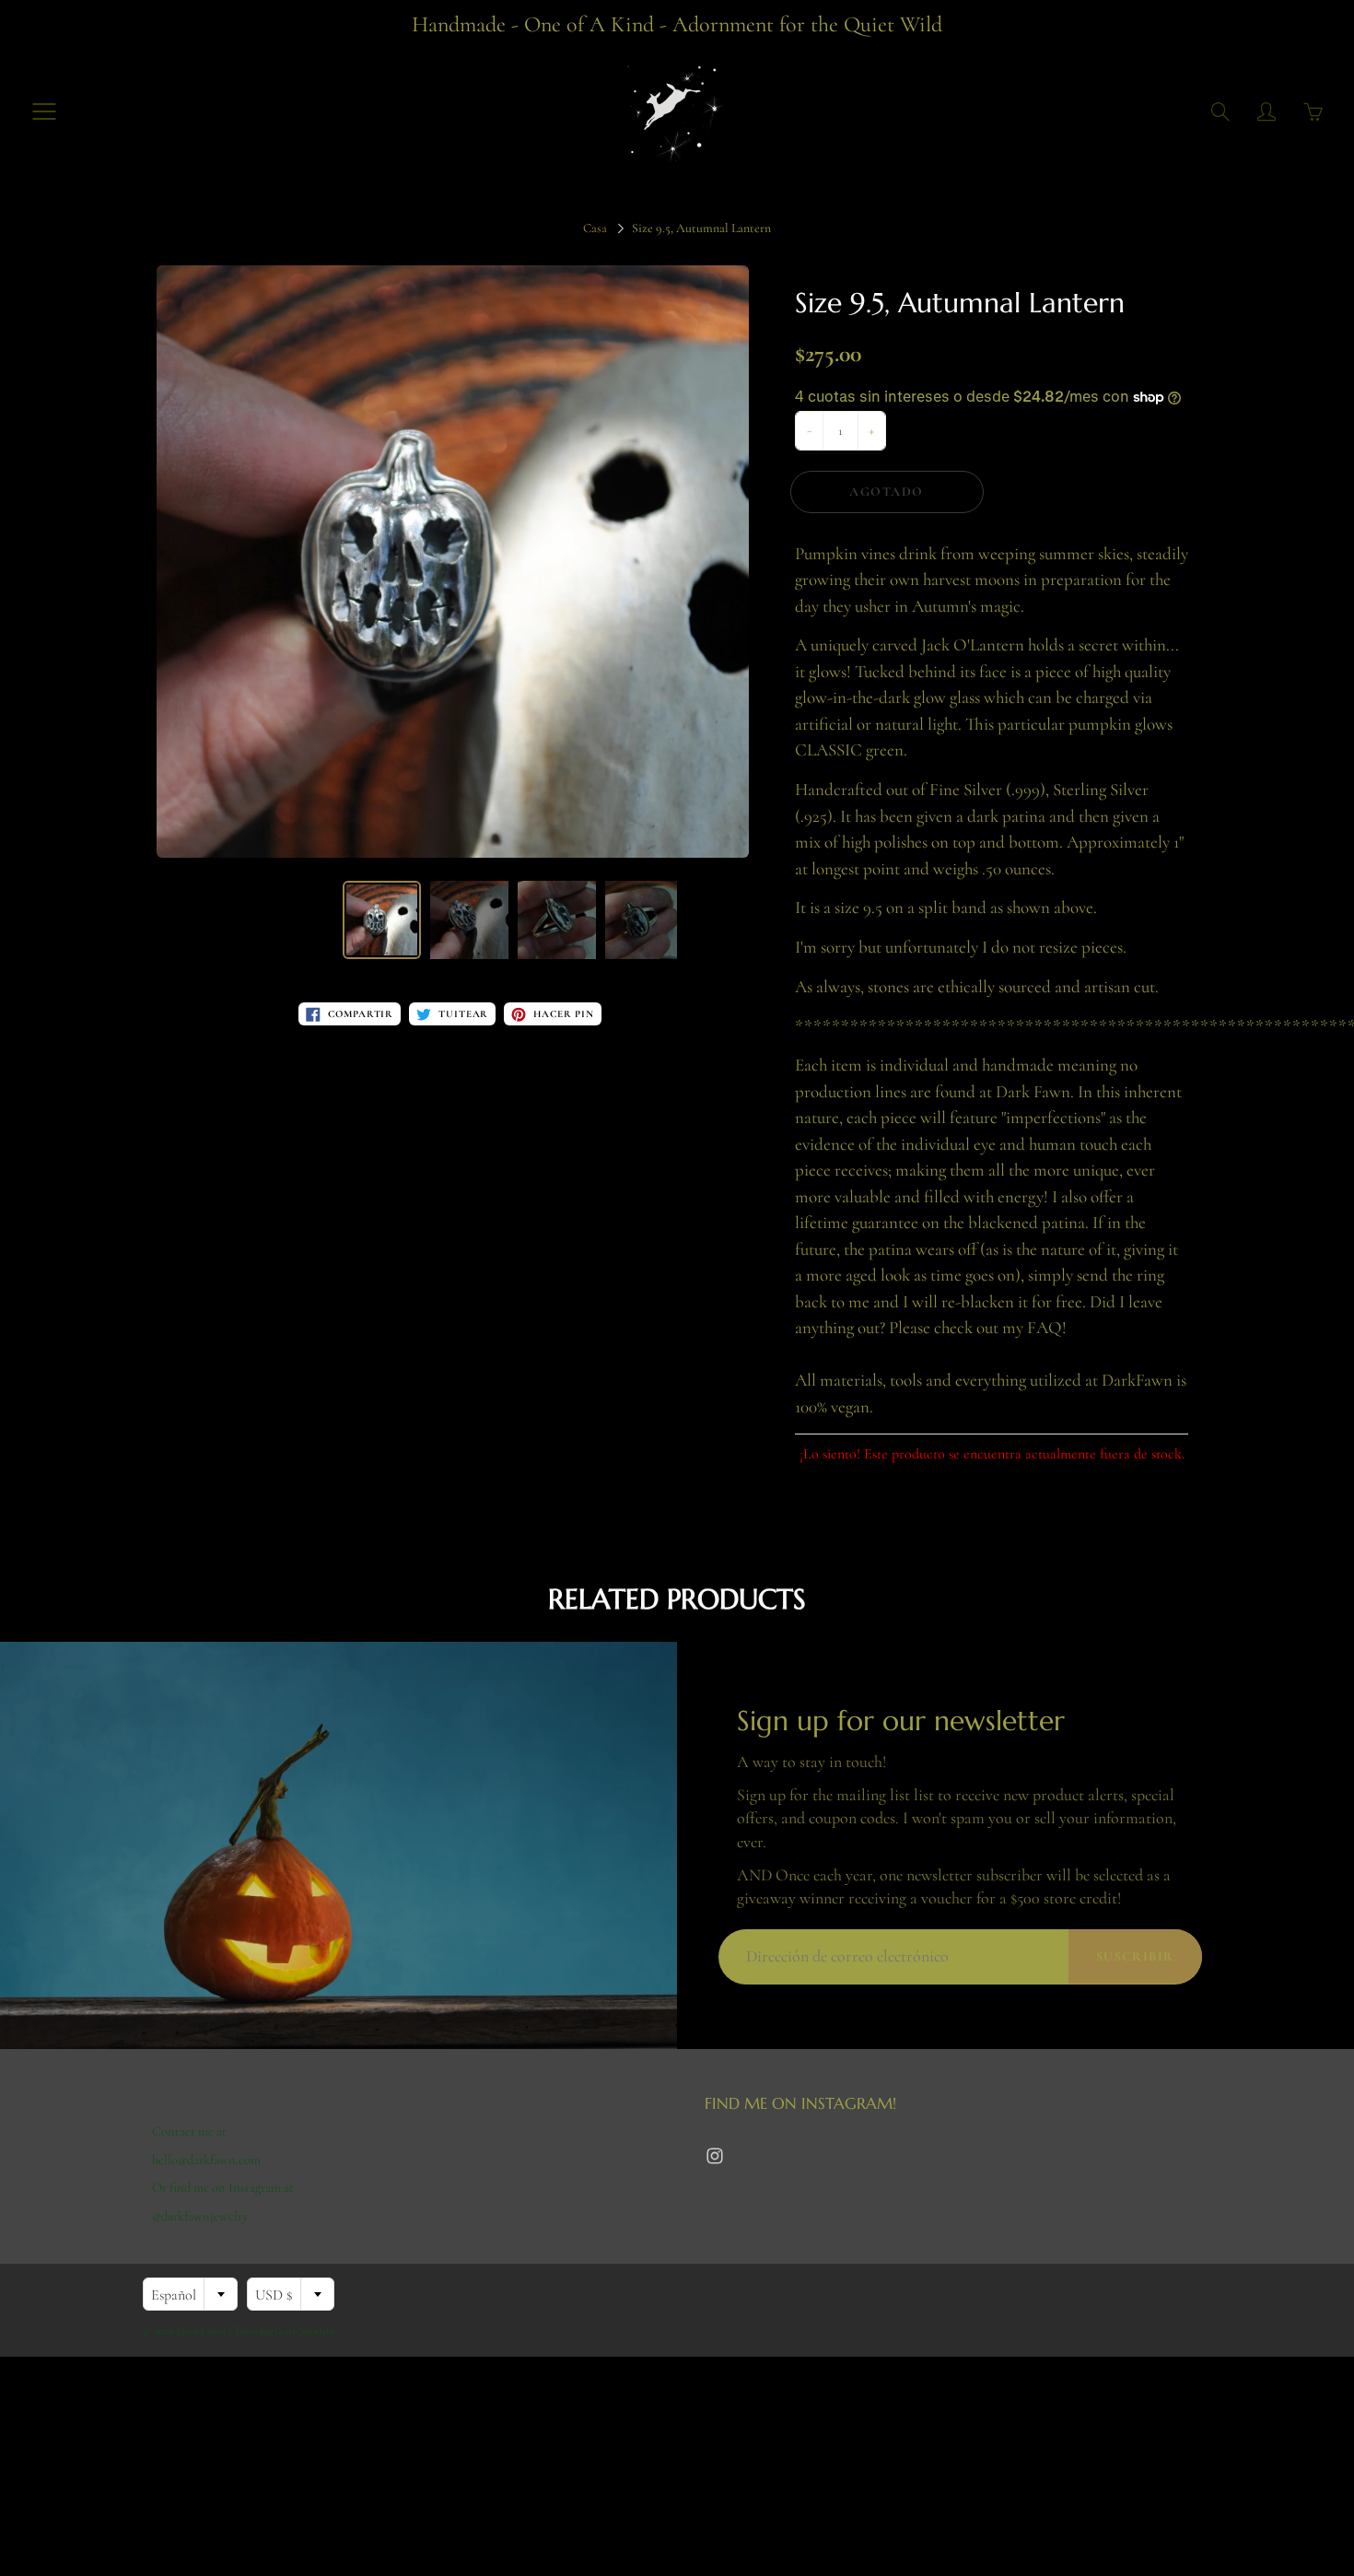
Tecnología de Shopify (284, 2331)
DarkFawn (201, 2331)
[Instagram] (714, 2156)
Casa (595, 228)
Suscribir (1135, 1956)
